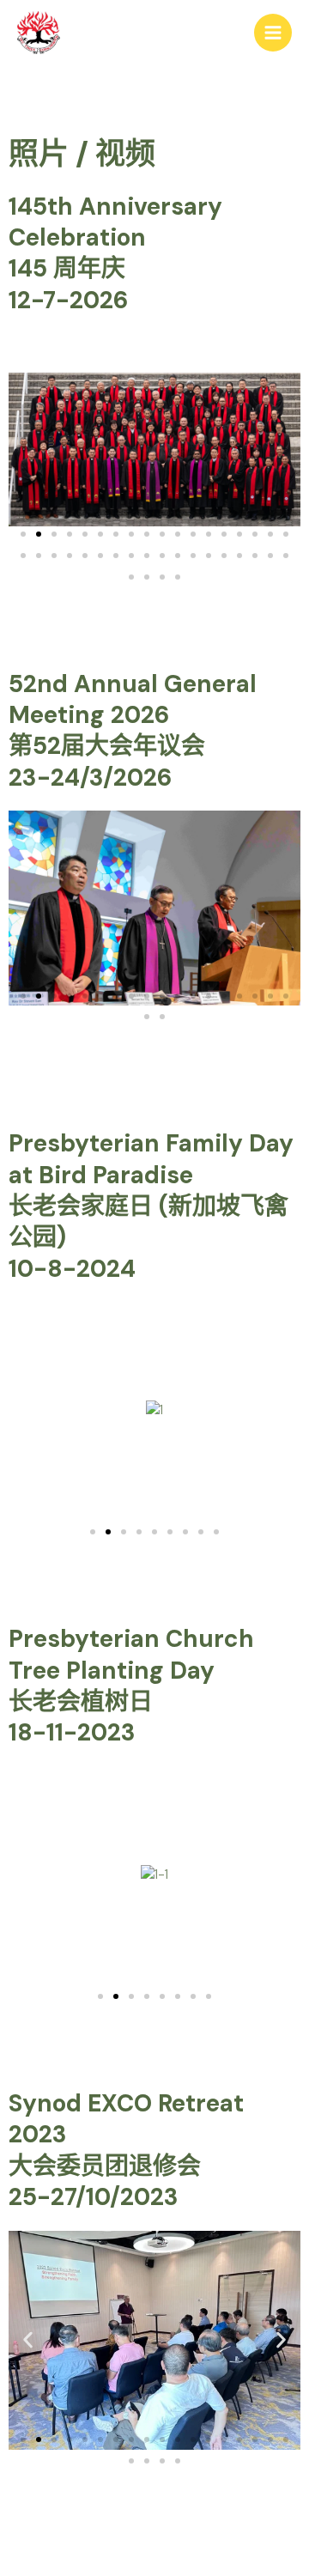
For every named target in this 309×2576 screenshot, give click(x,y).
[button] (23, 534)
